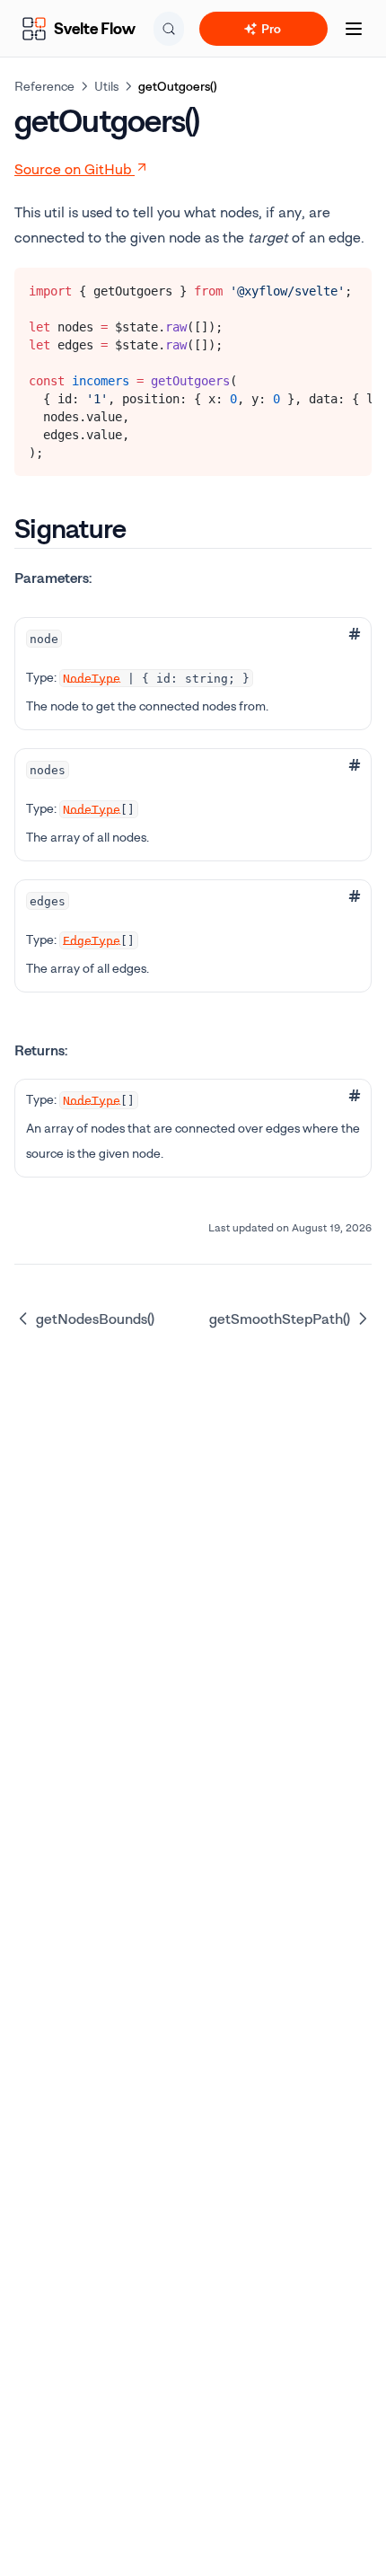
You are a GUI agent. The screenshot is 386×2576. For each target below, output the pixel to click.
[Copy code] (345, 287)
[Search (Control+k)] (169, 29)
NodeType (92, 678)
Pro (271, 28)
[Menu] (354, 29)
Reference (44, 86)
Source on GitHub (73, 169)
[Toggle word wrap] (315, 287)
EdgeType (92, 940)
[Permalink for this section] (141, 528)
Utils (106, 86)
